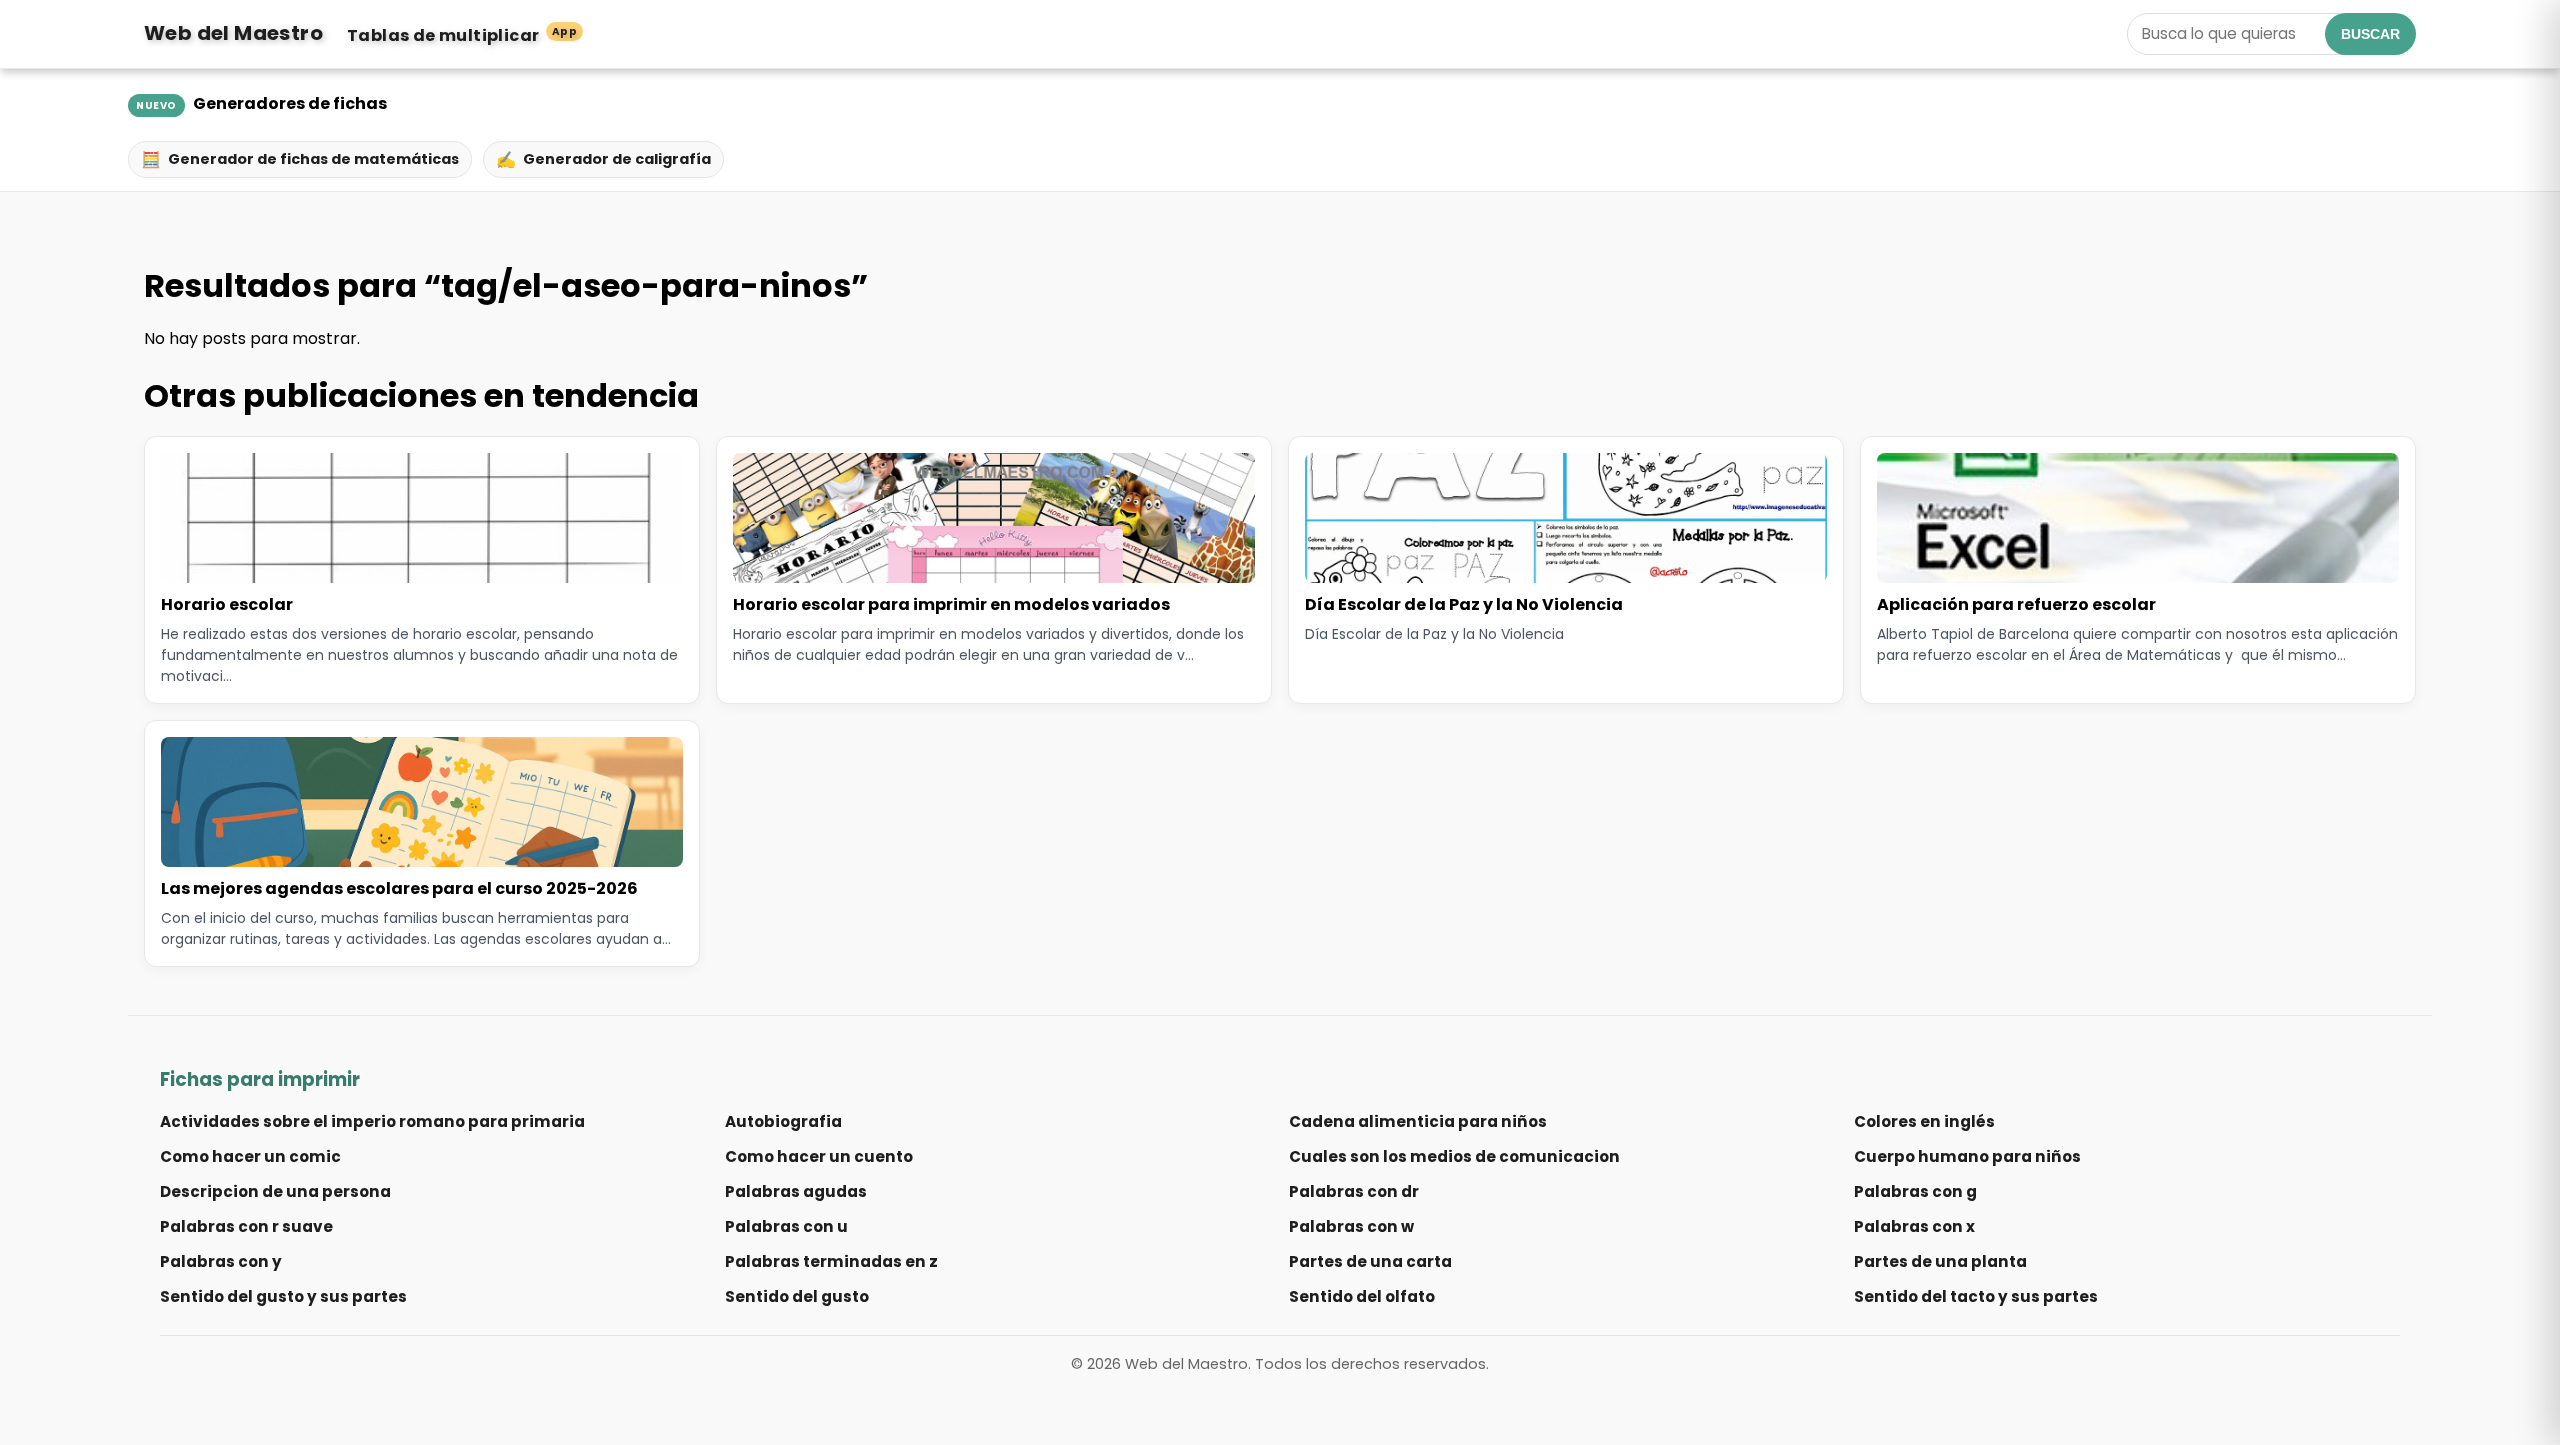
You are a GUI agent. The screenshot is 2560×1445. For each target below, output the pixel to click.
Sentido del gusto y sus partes (283, 1296)
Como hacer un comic (250, 1156)
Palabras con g (1915, 1191)
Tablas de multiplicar (462, 35)
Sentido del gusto (797, 1296)
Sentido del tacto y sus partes (1976, 1296)
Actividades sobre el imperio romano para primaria (372, 1121)
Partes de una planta (1940, 1261)
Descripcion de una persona (275, 1191)
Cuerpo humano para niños (1967, 1156)
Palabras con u (786, 1226)
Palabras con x (1914, 1226)
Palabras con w (1351, 1226)
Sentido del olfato (1362, 1296)
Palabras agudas (796, 1191)
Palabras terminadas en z (831, 1261)
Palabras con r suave (246, 1226)
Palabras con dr (1354, 1191)
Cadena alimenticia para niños (1418, 1121)
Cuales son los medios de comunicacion (1454, 1156)
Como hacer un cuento (819, 1156)
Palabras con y (221, 1261)
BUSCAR (2370, 34)
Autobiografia (783, 1121)
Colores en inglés (1924, 1121)
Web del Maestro (233, 33)
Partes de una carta (1370, 1261)
